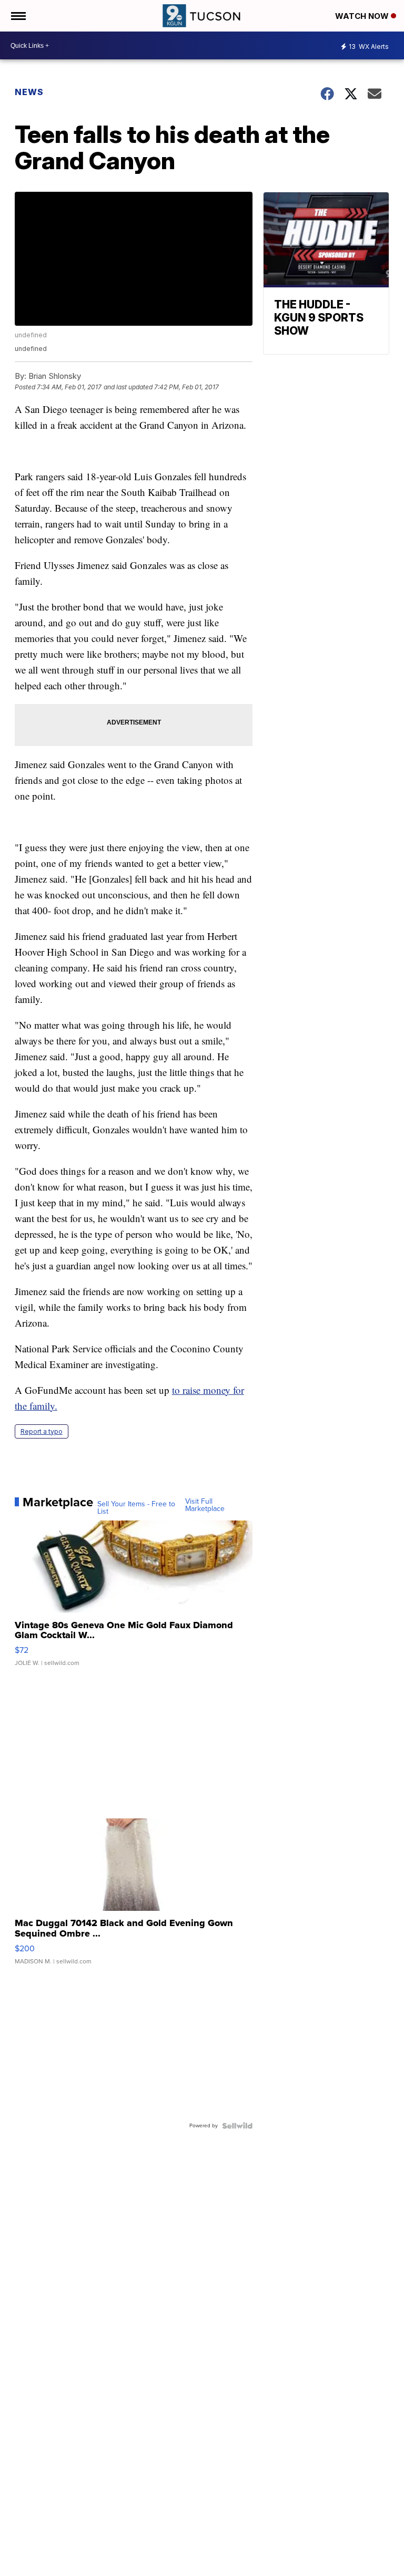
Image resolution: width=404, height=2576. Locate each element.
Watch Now (363, 16)
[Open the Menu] (18, 16)
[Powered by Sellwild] (237, 2126)
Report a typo (42, 1431)
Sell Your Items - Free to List (136, 1508)
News (29, 92)
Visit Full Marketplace (205, 1505)
